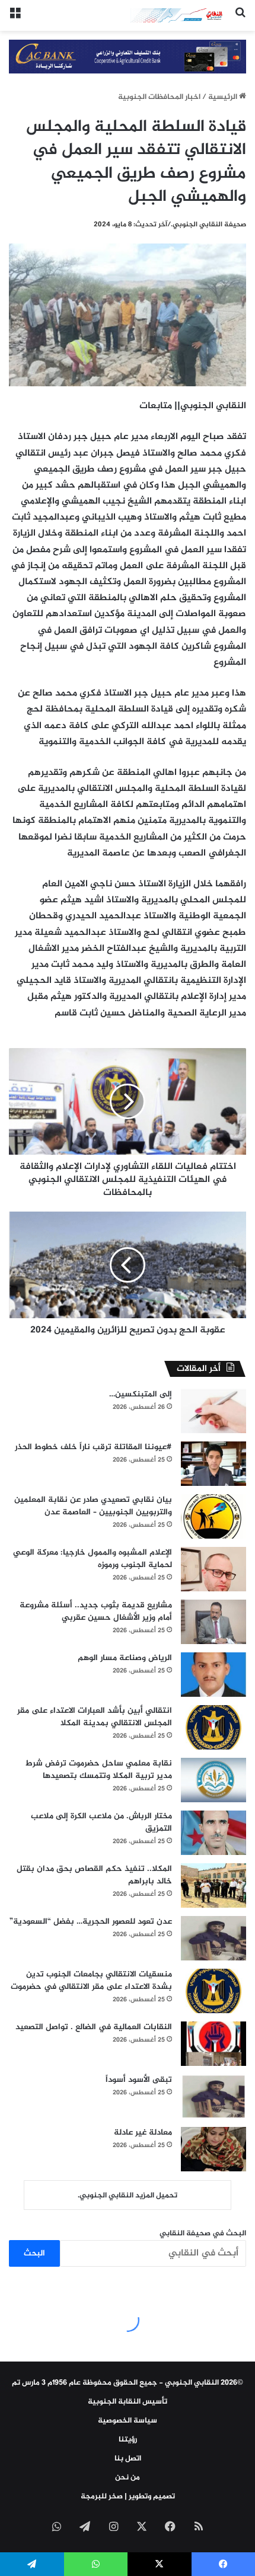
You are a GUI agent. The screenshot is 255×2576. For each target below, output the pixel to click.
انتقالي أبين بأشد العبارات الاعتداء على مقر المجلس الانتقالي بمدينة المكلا (95, 1717)
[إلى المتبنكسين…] (213, 1411)
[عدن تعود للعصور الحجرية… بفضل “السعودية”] (213, 1938)
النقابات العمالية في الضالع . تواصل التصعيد (94, 2027)
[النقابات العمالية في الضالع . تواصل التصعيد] (213, 2044)
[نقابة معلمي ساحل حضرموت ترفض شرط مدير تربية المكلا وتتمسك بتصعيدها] (213, 1780)
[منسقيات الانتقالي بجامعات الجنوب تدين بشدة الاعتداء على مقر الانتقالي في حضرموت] (213, 1991)
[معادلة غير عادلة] (213, 2149)
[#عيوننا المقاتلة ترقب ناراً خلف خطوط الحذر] (213, 1464)
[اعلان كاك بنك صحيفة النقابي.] (128, 59)
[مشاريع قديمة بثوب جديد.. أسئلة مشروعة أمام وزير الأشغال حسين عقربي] (213, 1622)
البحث (34, 2253)
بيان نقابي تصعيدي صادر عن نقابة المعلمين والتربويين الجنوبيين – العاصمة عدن (93, 1506)
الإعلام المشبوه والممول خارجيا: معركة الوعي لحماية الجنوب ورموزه (93, 1559)
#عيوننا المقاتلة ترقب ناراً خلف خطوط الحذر (93, 1447)
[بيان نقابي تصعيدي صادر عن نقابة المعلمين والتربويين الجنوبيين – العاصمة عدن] (213, 1516)
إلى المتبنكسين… (141, 1394)
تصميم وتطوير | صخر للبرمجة (128, 2497)
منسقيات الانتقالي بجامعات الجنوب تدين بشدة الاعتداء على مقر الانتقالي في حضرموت (91, 1981)
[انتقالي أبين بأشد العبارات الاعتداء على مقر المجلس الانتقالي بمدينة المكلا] (213, 1727)
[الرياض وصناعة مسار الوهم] (213, 1675)
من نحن (128, 2478)
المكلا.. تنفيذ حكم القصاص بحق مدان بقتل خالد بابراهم (94, 1875)
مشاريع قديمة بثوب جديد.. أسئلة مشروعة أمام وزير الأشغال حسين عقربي (96, 1611)
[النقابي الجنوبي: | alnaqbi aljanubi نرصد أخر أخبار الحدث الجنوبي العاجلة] (178, 15)
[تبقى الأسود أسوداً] (213, 2096)
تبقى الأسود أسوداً (139, 2080)
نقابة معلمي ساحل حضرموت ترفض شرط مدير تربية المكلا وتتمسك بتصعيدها (99, 1770)
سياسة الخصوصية (128, 2421)
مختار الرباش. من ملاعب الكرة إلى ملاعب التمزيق (101, 1822)
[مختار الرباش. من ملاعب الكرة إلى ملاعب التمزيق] (213, 1833)
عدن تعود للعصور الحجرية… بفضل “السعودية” (91, 1922)
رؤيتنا (128, 2440)
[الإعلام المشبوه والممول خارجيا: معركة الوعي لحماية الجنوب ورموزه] (213, 1569)
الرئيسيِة (224, 97)
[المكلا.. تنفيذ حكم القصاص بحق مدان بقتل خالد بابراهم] (213, 1885)
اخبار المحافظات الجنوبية (159, 97)
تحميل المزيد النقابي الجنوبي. (128, 2196)
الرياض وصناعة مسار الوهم (125, 1658)
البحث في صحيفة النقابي (203, 2234)
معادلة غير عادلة (143, 2133)
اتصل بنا (128, 2459)
